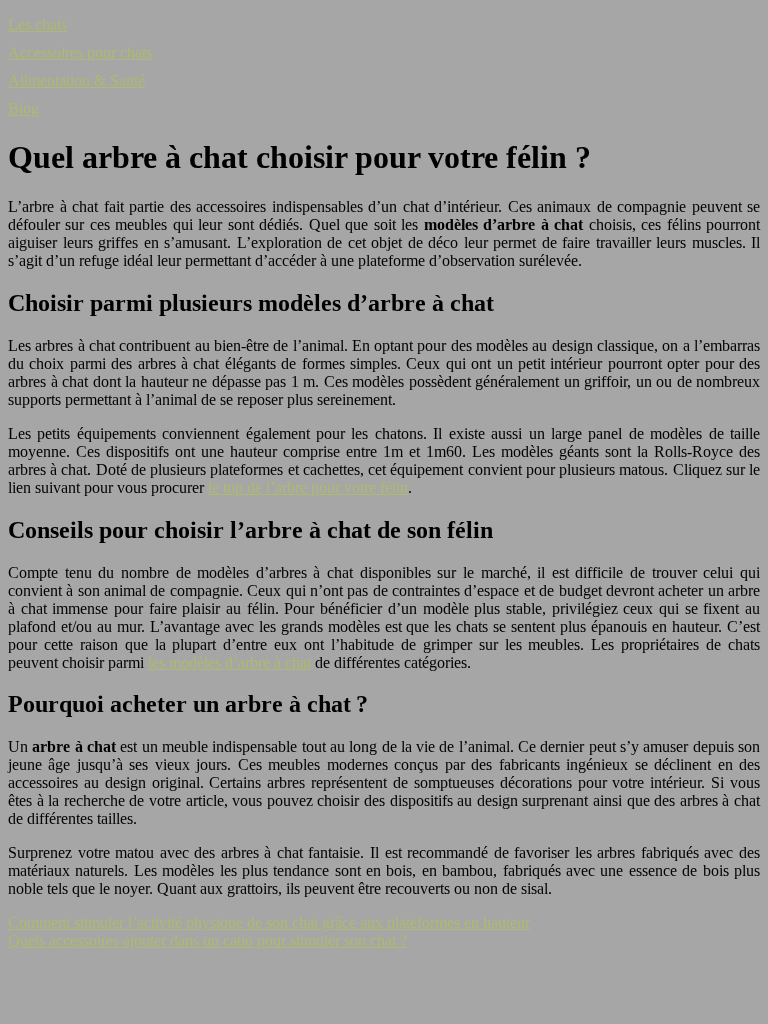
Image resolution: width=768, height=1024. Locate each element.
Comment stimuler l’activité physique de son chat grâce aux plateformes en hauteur (269, 922)
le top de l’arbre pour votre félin (308, 487)
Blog (23, 108)
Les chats (37, 24)
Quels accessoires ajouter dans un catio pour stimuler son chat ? (207, 940)
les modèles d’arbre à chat (229, 662)
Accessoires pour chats (80, 52)
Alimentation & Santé (76, 80)
